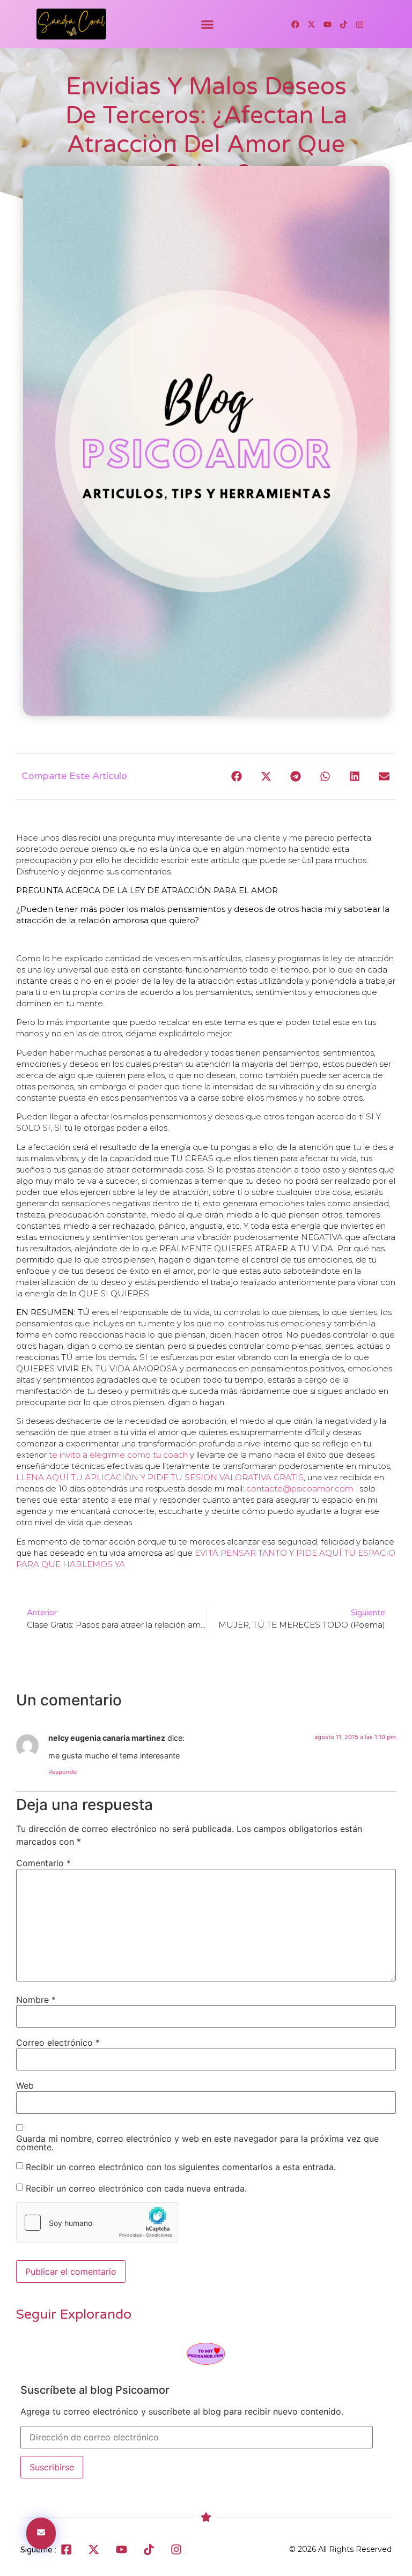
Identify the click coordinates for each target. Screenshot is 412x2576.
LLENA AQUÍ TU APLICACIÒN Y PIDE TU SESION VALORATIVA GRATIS (160, 1477)
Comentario (43, 1863)
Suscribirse (52, 2467)
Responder (63, 1772)
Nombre (36, 2000)
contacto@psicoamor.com (300, 1489)
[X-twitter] (312, 24)
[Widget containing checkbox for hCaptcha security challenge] (97, 2223)
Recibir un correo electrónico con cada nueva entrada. (136, 2188)
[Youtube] (328, 24)
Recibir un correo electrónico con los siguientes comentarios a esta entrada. (181, 2166)
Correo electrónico (58, 2043)
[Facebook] (296, 24)
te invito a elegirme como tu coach (118, 1455)
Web (25, 2085)
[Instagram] (360, 24)
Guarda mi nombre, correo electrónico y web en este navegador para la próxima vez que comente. (197, 2143)
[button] (208, 24)
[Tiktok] (344, 24)
